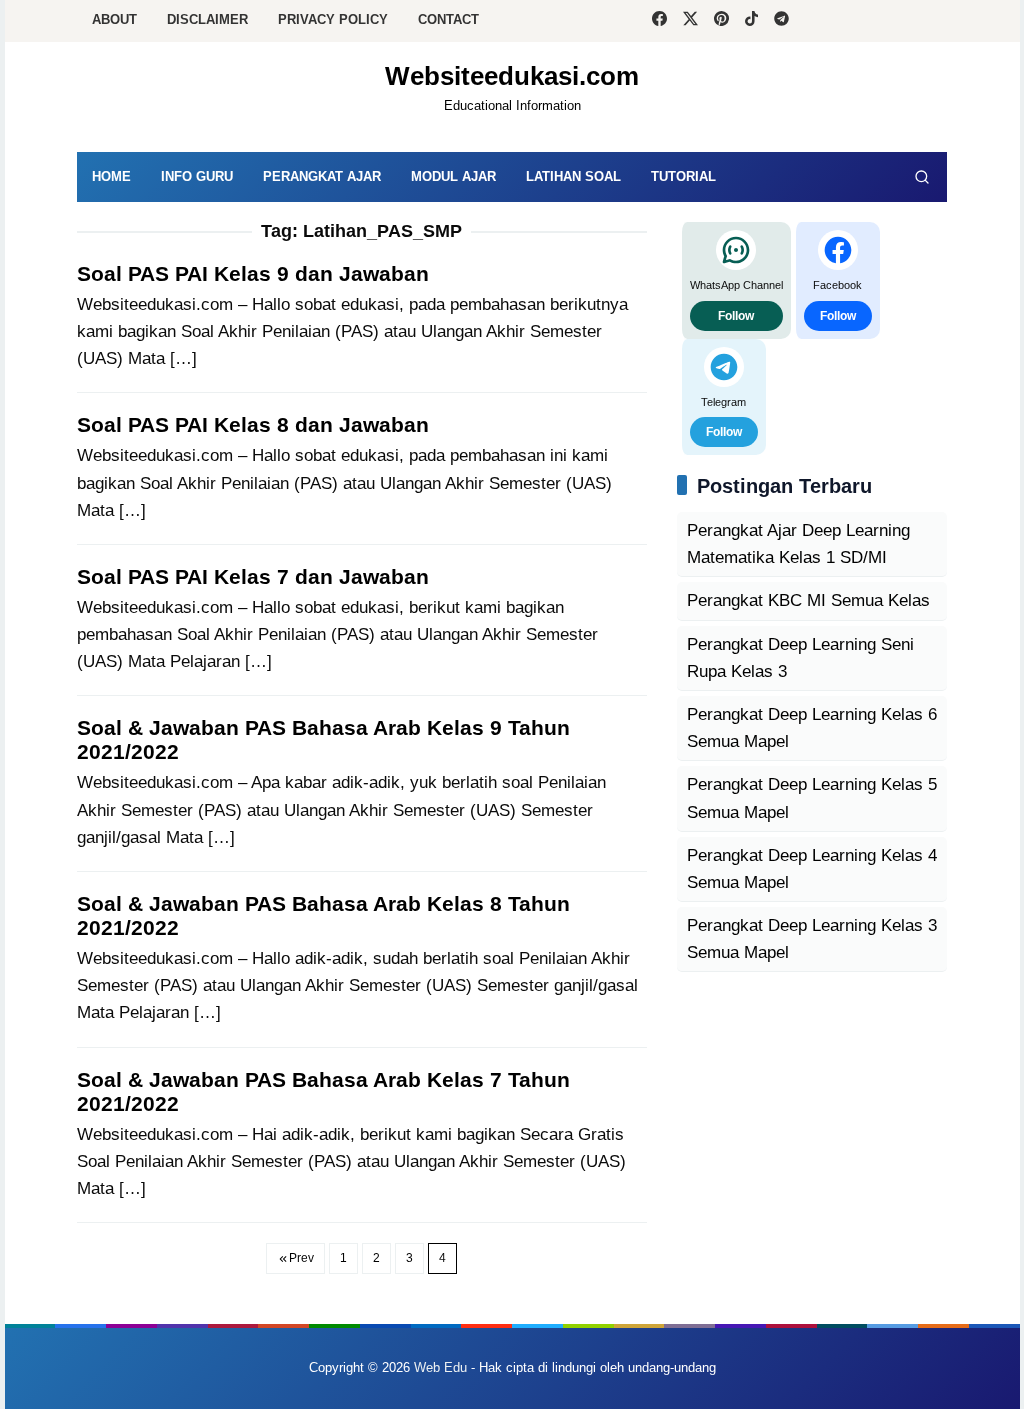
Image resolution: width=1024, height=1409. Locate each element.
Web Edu (440, 1367)
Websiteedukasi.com (512, 76)
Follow (736, 316)
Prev (301, 1258)
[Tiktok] (751, 21)
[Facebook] (659, 21)
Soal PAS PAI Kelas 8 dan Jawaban (253, 424)
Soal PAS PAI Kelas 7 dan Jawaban (253, 576)
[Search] (922, 177)
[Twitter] (690, 21)
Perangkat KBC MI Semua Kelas (808, 600)
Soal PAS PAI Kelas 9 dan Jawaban (253, 273)
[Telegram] (781, 21)
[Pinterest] (721, 21)
